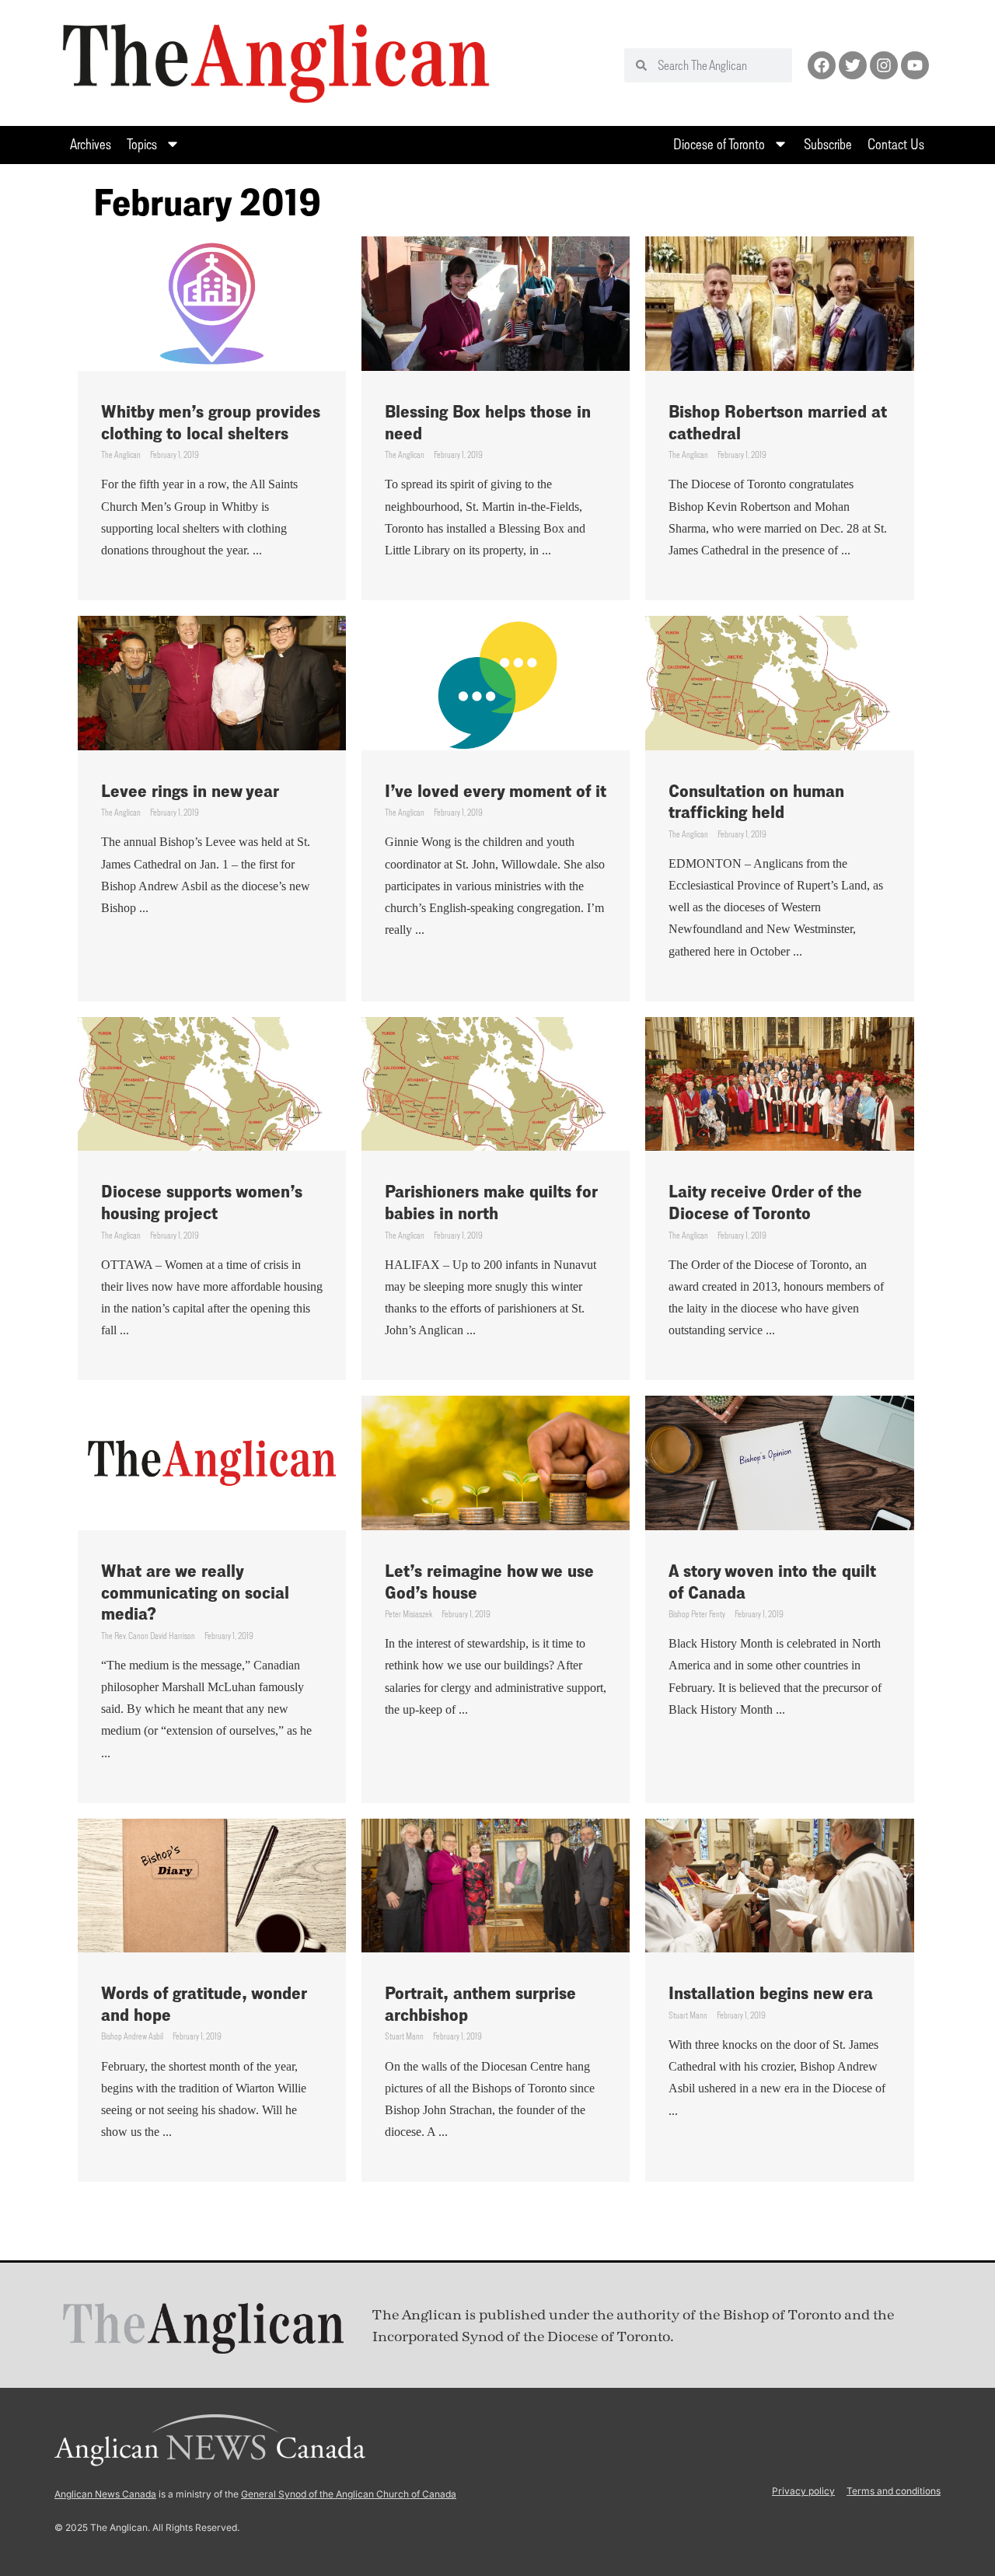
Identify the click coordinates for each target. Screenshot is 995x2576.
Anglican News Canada (105, 2494)
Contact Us (896, 143)
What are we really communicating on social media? (195, 1592)
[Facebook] (822, 65)
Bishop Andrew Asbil (132, 2036)
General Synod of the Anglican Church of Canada (349, 2494)
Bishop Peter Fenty (697, 1614)
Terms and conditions (894, 2491)
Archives (91, 143)
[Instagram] (884, 65)
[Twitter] (853, 65)
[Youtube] (915, 65)
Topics (142, 143)
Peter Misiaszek (408, 1614)
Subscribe (828, 143)
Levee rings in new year (190, 790)
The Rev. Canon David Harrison (148, 1636)
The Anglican (121, 454)
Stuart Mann (404, 2036)
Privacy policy (803, 2491)
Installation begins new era (771, 1992)
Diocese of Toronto (719, 143)
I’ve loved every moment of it (496, 790)
